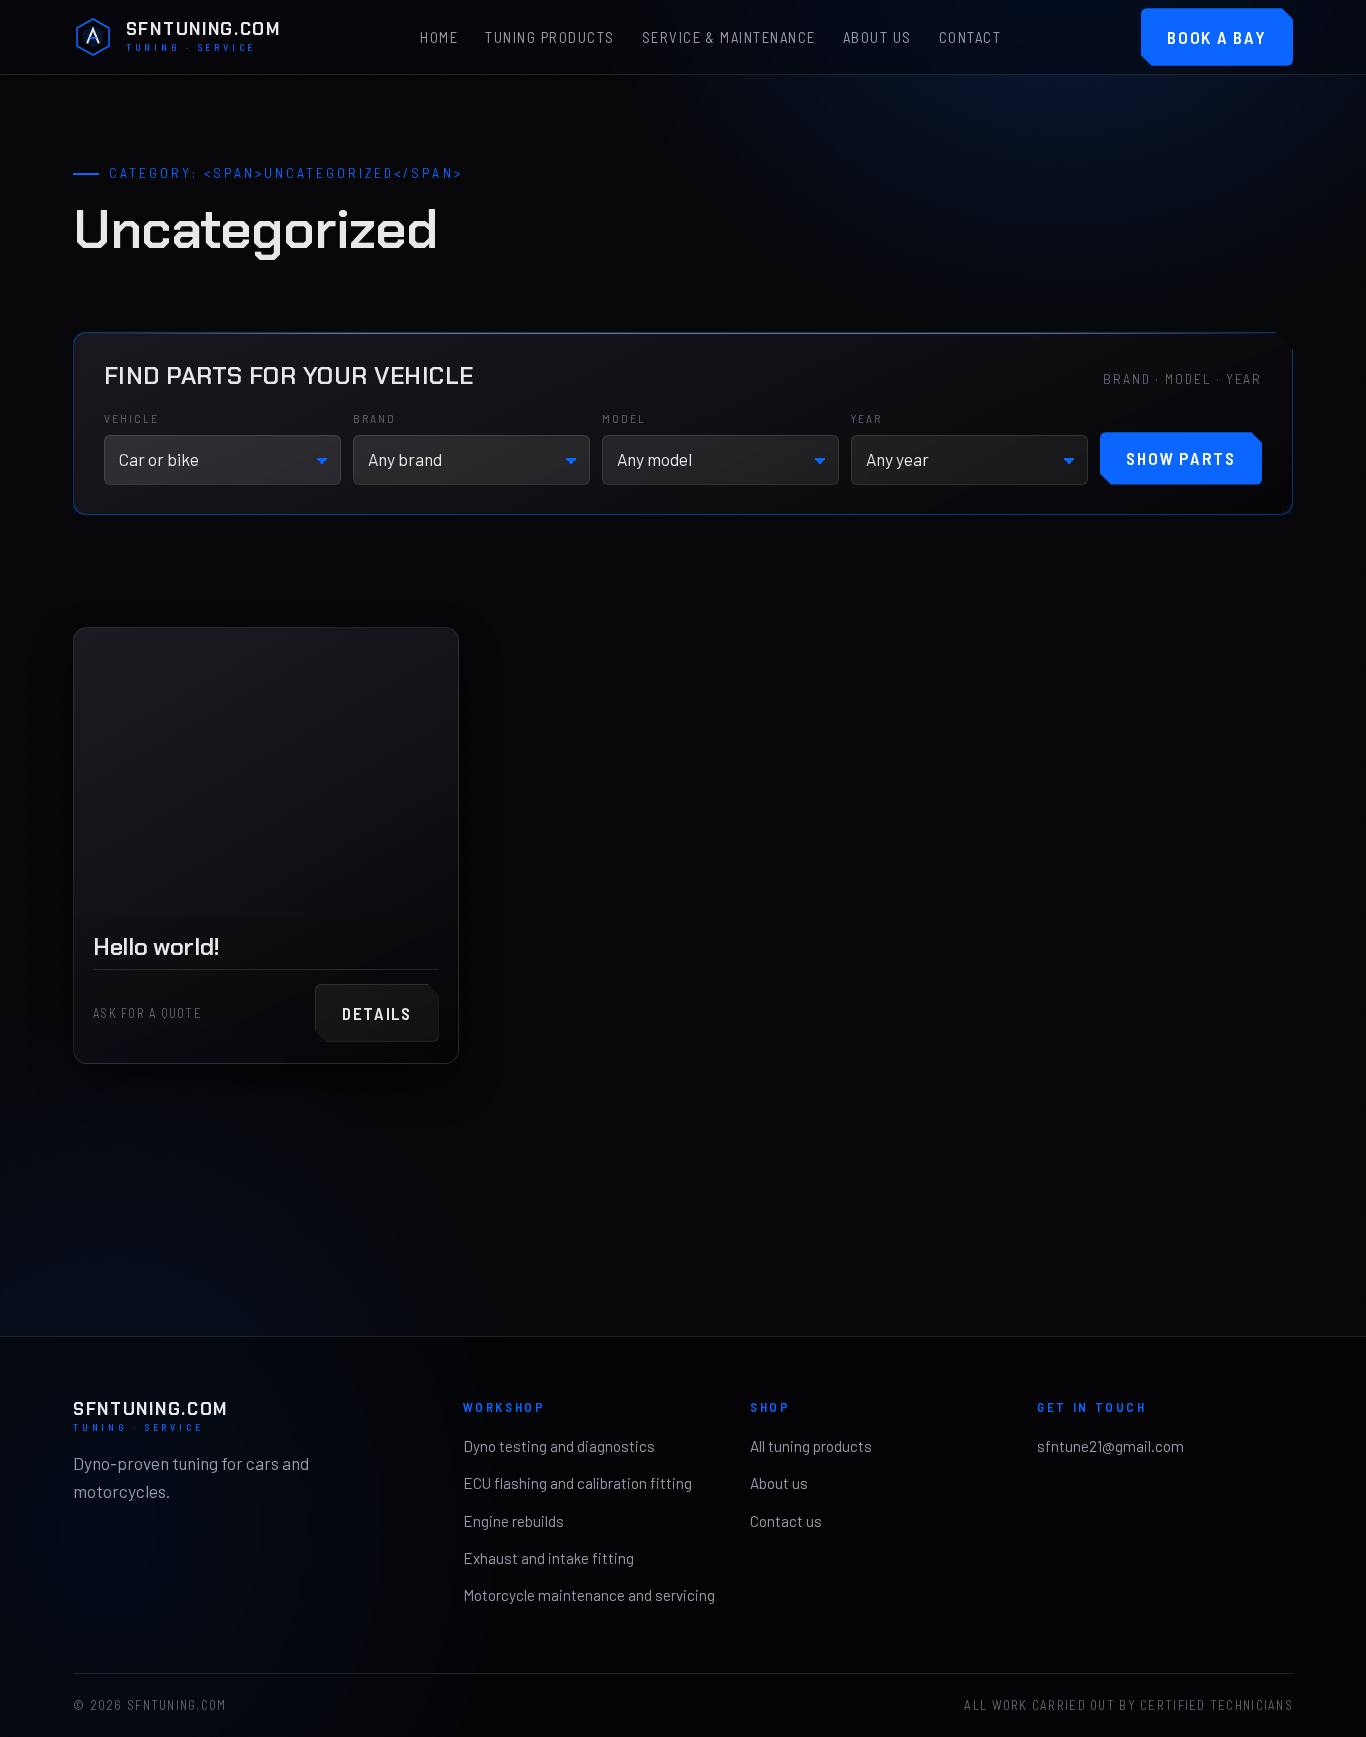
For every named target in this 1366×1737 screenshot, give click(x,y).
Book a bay (1216, 37)
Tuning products (549, 38)
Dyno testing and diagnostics (559, 1446)
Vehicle (132, 418)
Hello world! (156, 946)
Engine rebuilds (513, 1521)
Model (624, 418)
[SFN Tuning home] (93, 37)
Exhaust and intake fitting (548, 1558)
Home (439, 38)
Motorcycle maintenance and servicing (589, 1595)
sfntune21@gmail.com (1110, 1446)
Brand (375, 418)
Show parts (1180, 458)
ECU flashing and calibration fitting (577, 1483)
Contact (970, 38)
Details (377, 1013)
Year (867, 418)
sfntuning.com (203, 37)
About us (877, 38)
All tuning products (811, 1446)
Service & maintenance (729, 38)
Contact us (786, 1521)
